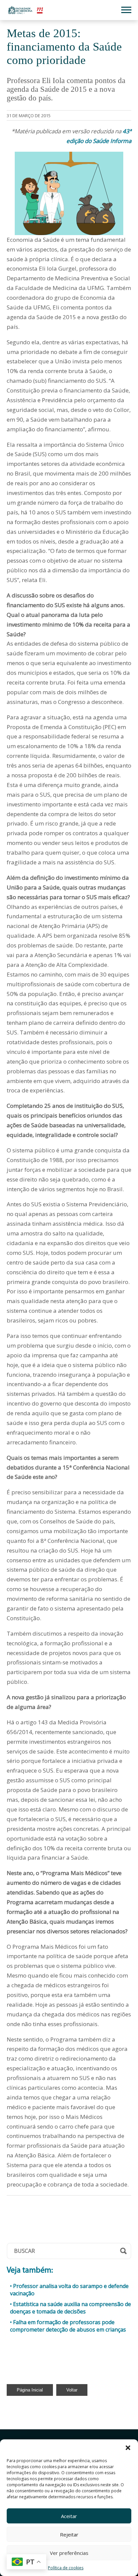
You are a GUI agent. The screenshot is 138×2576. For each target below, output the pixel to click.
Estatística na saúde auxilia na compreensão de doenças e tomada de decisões (71, 2308)
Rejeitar (69, 2534)
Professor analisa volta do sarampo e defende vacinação (69, 2290)
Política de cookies (66, 2568)
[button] (128, 2448)
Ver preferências (69, 2553)
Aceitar (69, 2516)
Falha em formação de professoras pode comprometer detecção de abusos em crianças (68, 2326)
